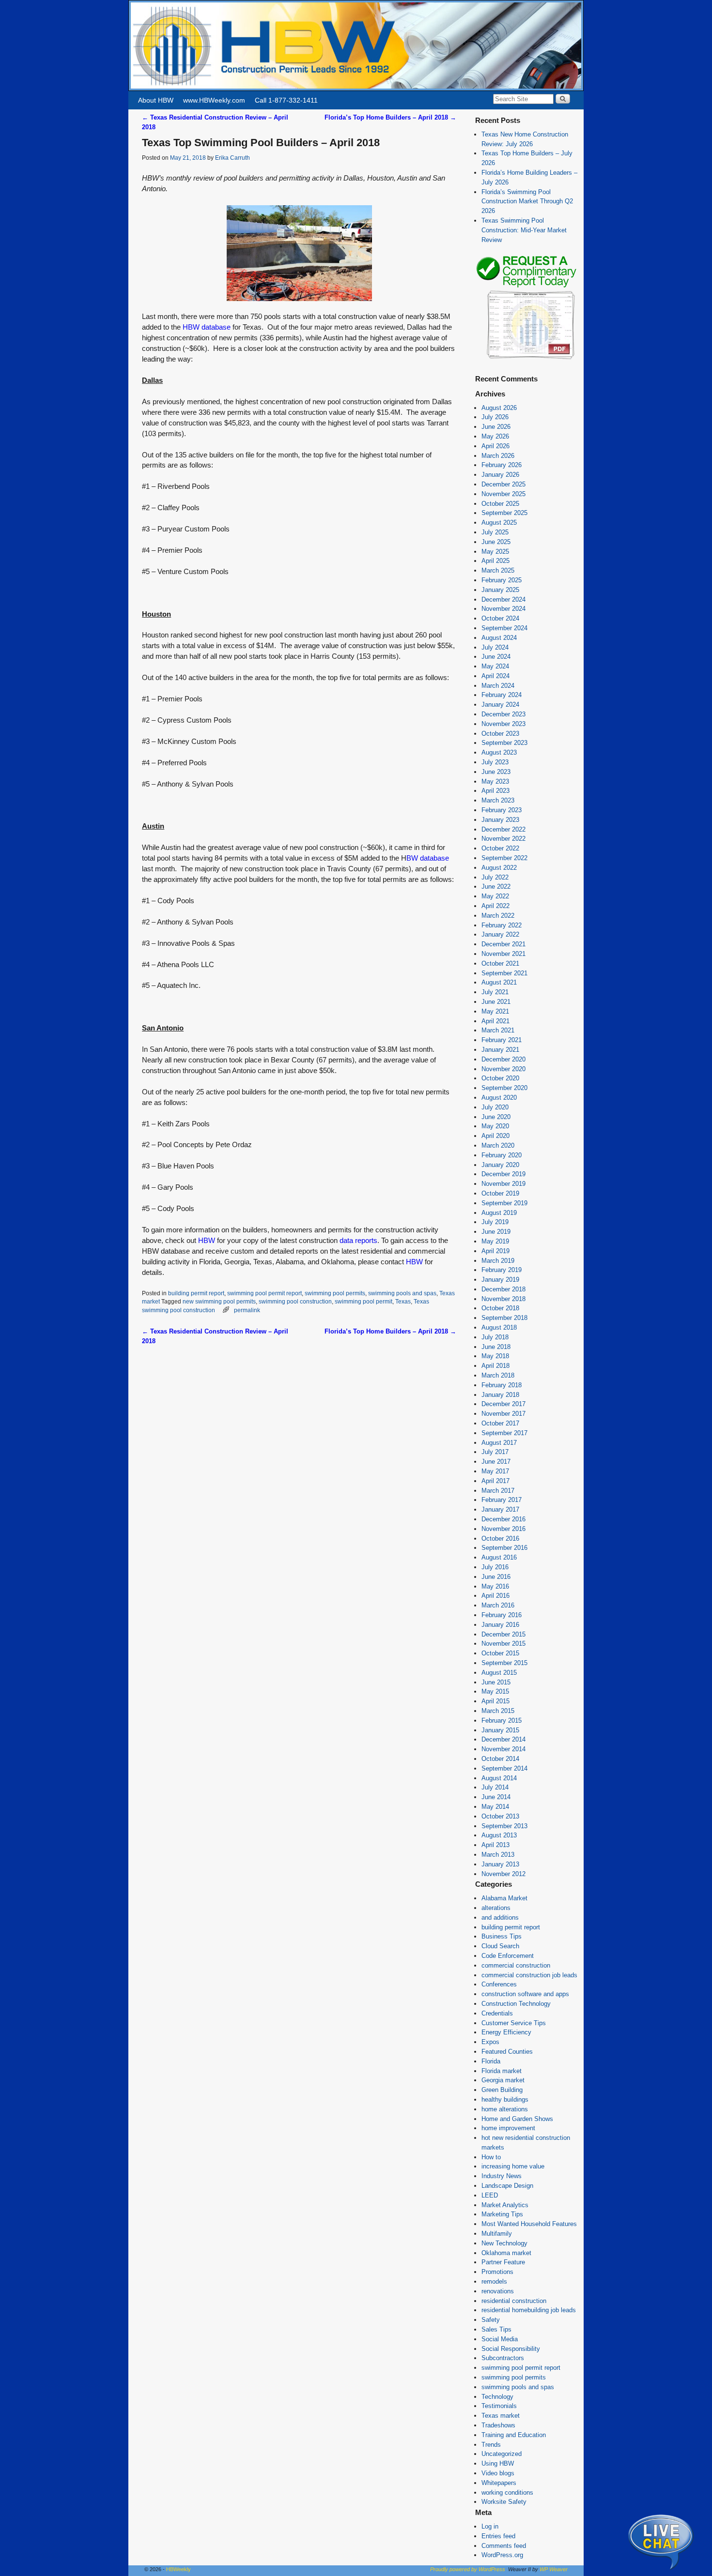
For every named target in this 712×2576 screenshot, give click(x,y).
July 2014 (495, 1787)
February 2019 (502, 1270)
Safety (491, 2320)
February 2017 (502, 1500)
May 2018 (495, 1356)
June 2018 (496, 1347)
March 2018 (498, 1375)
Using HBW (498, 2463)
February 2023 (502, 810)
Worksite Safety (504, 2502)
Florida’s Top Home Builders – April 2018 (390, 117)
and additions (500, 1917)
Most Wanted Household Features (529, 2224)
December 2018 (503, 1289)
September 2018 (504, 1318)
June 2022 (496, 886)
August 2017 (499, 1443)
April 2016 (495, 1596)
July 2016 (495, 1567)
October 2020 (500, 1078)
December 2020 (503, 1059)
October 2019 (500, 1193)
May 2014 (495, 1807)
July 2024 (495, 647)
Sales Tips (496, 2329)
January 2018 (500, 1395)
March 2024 (498, 686)
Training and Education (514, 2435)
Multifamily (497, 2234)
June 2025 (496, 542)
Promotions (497, 2272)
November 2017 (503, 1414)
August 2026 (499, 408)
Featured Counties (507, 2052)
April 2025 (495, 561)
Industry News (502, 2176)
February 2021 (502, 1040)
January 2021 (500, 1050)
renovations (498, 2291)
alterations (496, 1908)
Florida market (502, 2071)
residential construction (514, 2301)
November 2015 (503, 1644)
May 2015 (495, 1691)
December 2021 (503, 944)
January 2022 (500, 934)
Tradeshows (498, 2425)
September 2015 (504, 1663)
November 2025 (503, 494)
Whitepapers (499, 2483)
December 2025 (503, 484)
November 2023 (503, 724)
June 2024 (496, 657)
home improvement (508, 2128)
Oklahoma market (506, 2253)
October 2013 (500, 1816)
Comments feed (504, 2546)
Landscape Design (507, 2186)
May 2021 (495, 1011)
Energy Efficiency (506, 2032)
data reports (358, 1241)
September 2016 (504, 1548)
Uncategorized (502, 2454)
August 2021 (499, 982)
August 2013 (499, 1835)
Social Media (500, 2339)
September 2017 (504, 1433)
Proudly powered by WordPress (468, 2569)
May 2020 (495, 1126)
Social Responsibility (511, 2349)
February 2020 (502, 1155)
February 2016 (502, 1615)
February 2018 (502, 1385)
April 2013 (495, 1845)
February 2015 (502, 1720)
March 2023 (498, 800)
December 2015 (503, 1634)
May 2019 (495, 1241)
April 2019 (495, 1251)
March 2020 (498, 1145)
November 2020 (503, 1069)
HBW (207, 1241)
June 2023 (496, 772)
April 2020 (495, 1136)
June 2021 (496, 1002)
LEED (490, 2195)
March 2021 (498, 1030)
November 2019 (503, 1184)
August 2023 (499, 752)
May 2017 (495, 1471)
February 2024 (502, 695)
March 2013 (498, 1855)
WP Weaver (554, 2569)
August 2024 (499, 638)
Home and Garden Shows (517, 2119)
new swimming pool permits (219, 1301)
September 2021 (504, 973)
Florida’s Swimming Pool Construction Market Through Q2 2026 (527, 202)
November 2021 (503, 954)
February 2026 (502, 465)
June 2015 (496, 1682)
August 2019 (499, 1213)
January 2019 (500, 1280)
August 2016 (499, 1557)
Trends (491, 2445)
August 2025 (499, 523)
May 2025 (495, 552)
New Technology (504, 2243)
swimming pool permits (335, 1293)
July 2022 (495, 877)
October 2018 (500, 1308)
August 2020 (499, 1098)
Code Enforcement (508, 1956)
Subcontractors (503, 2358)
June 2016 (496, 1577)
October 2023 (500, 734)
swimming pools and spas (402, 1293)
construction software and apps (525, 1994)
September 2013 (504, 1826)
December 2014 (503, 1739)
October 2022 (500, 848)
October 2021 (500, 963)
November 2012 (503, 1874)
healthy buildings (505, 2099)
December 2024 (503, 599)
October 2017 (500, 1423)
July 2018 (495, 1337)
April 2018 (495, 1366)
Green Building (502, 2090)
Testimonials (499, 2406)
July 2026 (495, 417)
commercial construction (516, 1965)
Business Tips (502, 1936)
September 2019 (504, 1203)
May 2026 (495, 436)
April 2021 (495, 1021)
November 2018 (503, 1299)
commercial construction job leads (529, 1975)
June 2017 (496, 1462)
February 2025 (502, 580)
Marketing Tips (502, 2214)
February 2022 (502, 925)
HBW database (207, 327)
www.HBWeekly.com (214, 100)
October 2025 (500, 504)
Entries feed (498, 2536)
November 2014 (503, 1749)
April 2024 (495, 676)
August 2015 (499, 1673)
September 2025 (504, 513)
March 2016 (498, 1605)
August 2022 (499, 868)
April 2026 (495, 446)
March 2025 (498, 570)
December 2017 (503, 1404)
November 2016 (503, 1529)
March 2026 (498, 456)
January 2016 (500, 1625)
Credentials (497, 2013)
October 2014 (500, 1759)
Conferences (499, 1984)
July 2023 (495, 762)
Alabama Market (504, 1898)
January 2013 (500, 1864)
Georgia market (503, 2080)
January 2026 (500, 475)
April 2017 (495, 1481)
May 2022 (495, 896)
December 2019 (503, 1174)
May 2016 (495, 1586)
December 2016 (503, 1519)
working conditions (507, 2493)
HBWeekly (178, 2569)
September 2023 (504, 743)
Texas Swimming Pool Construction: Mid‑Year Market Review (524, 230)
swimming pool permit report (264, 1293)
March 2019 (498, 1261)
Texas (403, 1301)
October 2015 (500, 1653)
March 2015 (498, 1711)
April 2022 (495, 906)
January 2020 (500, 1165)
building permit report (196, 1293)
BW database (428, 858)
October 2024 (500, 618)
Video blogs (498, 2473)
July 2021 (495, 992)
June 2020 (496, 1117)
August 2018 (499, 1327)
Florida (491, 2061)
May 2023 (495, 781)
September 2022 (504, 858)
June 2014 (496, 1797)
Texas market (501, 2416)
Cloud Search (500, 1946)
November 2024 (503, 609)
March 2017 (498, 1491)
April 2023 (495, 791)
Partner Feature (503, 2262)
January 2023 (500, 820)
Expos (490, 2042)
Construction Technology (516, 2004)
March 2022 (498, 916)
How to (491, 2157)
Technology (497, 2397)
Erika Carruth (232, 158)
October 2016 (500, 1538)
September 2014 (504, 1768)
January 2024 (500, 705)
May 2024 (495, 666)
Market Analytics (505, 2205)
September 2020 (504, 1088)
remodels (494, 2281)
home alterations (505, 2109)
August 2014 (499, 1778)
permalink (247, 1310)
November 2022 (503, 839)
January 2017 (500, 1509)
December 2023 (503, 714)
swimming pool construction (295, 1301)
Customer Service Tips (514, 2023)
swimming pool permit (364, 1301)
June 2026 (496, 427)
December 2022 (503, 829)
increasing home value (513, 2166)
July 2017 (495, 1452)
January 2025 (500, 590)
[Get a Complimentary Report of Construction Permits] (526, 358)
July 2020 (495, 1107)
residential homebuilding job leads (529, 2310)
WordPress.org (502, 2555)
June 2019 (496, 1232)
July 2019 (495, 1222)
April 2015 (495, 1701)
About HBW (156, 100)
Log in (490, 2526)
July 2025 (495, 532)
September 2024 (504, 628)
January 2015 (500, 1730)
